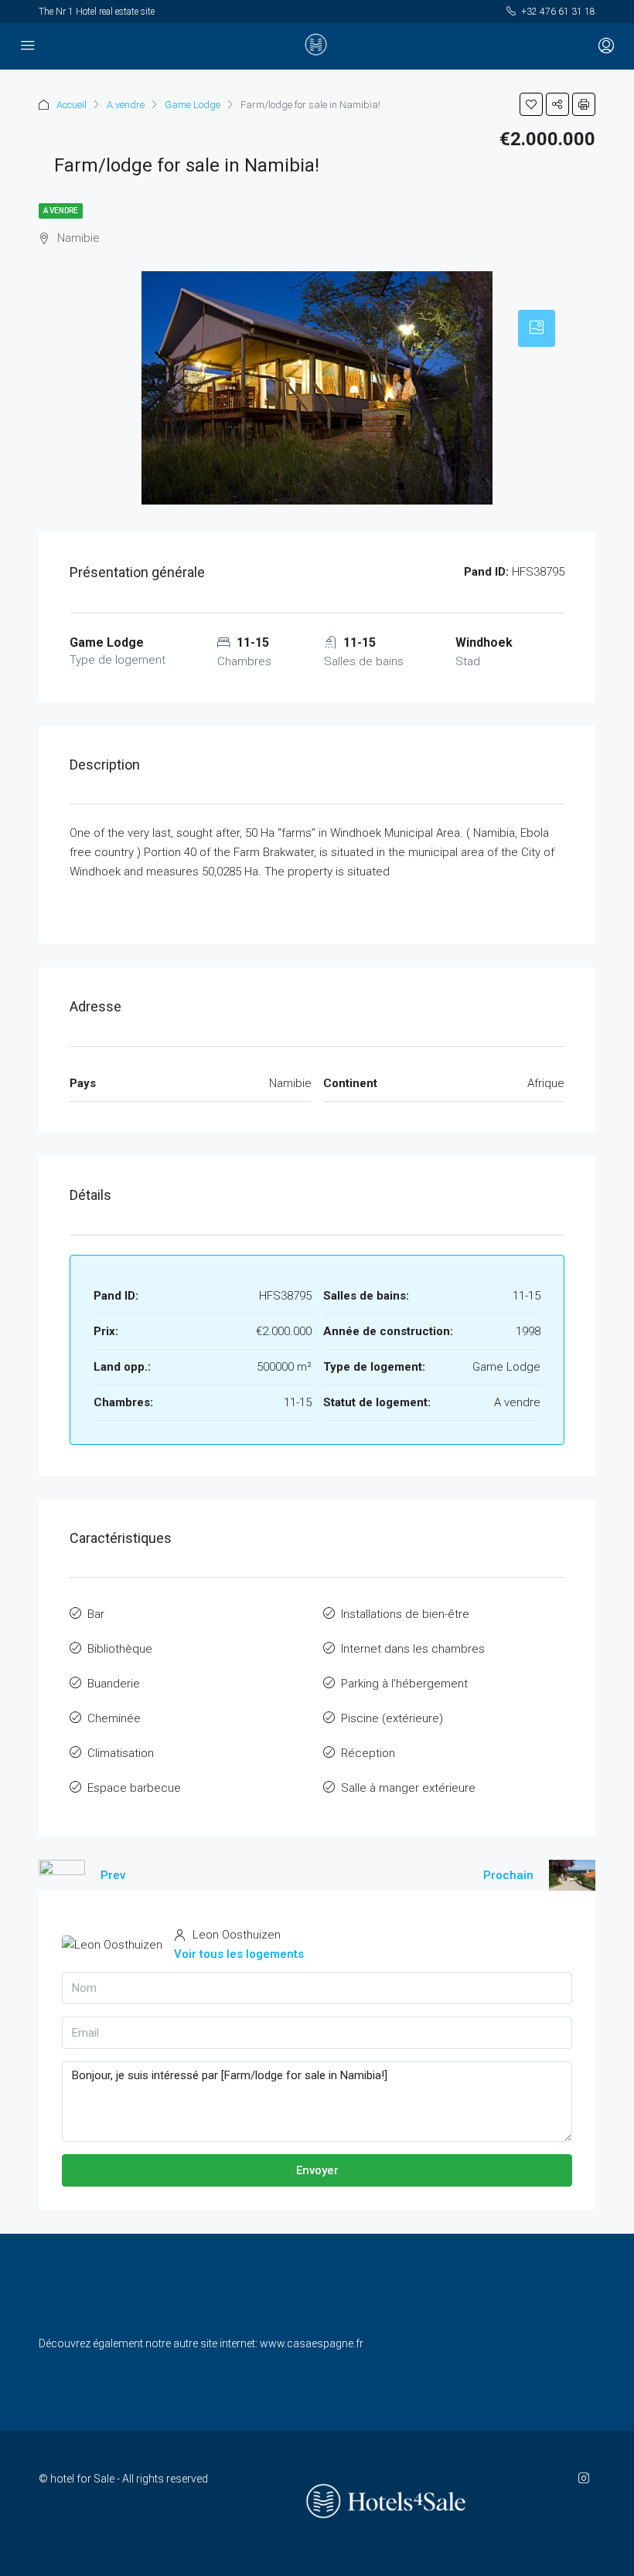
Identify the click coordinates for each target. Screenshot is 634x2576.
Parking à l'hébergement (404, 1684)
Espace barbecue (134, 1788)
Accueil (72, 105)
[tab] (537, 328)
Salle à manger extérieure (408, 1788)
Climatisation (121, 1753)
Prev (113, 1875)
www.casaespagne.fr (312, 2343)
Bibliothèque (120, 1649)
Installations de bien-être (405, 1614)
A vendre (126, 105)
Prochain (508, 1875)
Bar (96, 1614)
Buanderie (114, 1684)
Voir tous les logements (239, 1954)
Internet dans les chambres (413, 1649)
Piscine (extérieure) (392, 1718)
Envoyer (317, 2170)
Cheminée (114, 1718)
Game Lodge (193, 105)
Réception (368, 1753)
